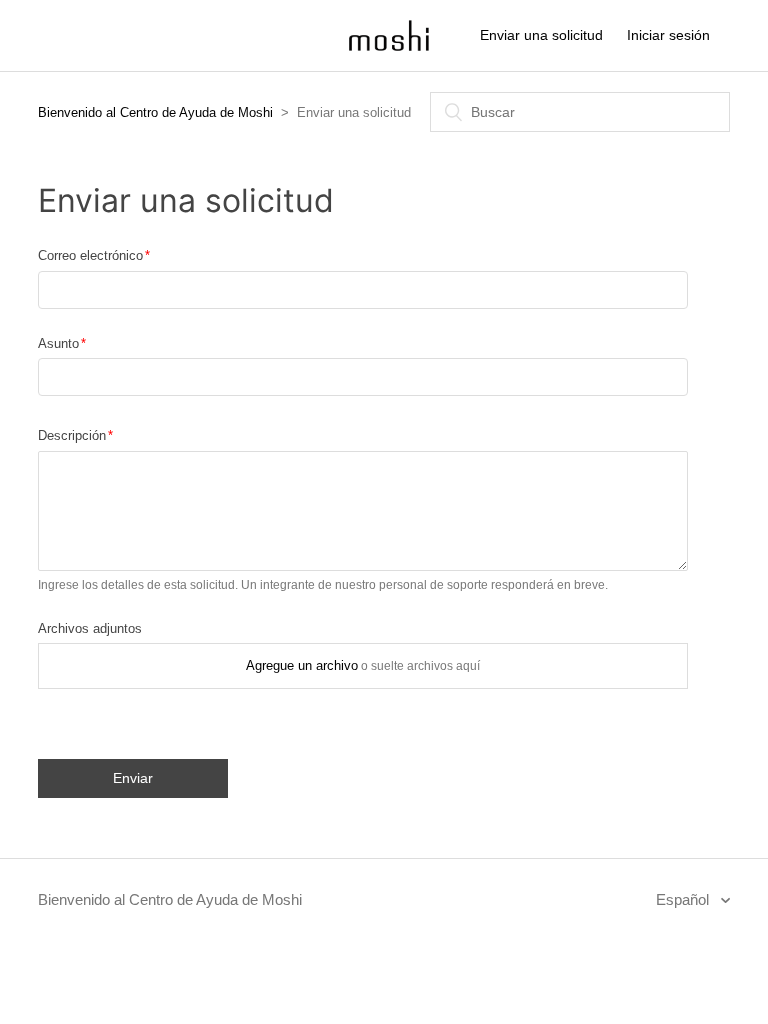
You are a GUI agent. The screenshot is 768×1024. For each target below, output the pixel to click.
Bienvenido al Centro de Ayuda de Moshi (155, 112)
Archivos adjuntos (90, 628)
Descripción (72, 435)
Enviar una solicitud (541, 35)
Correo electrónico (90, 255)
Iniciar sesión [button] (668, 35)
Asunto (58, 343)
